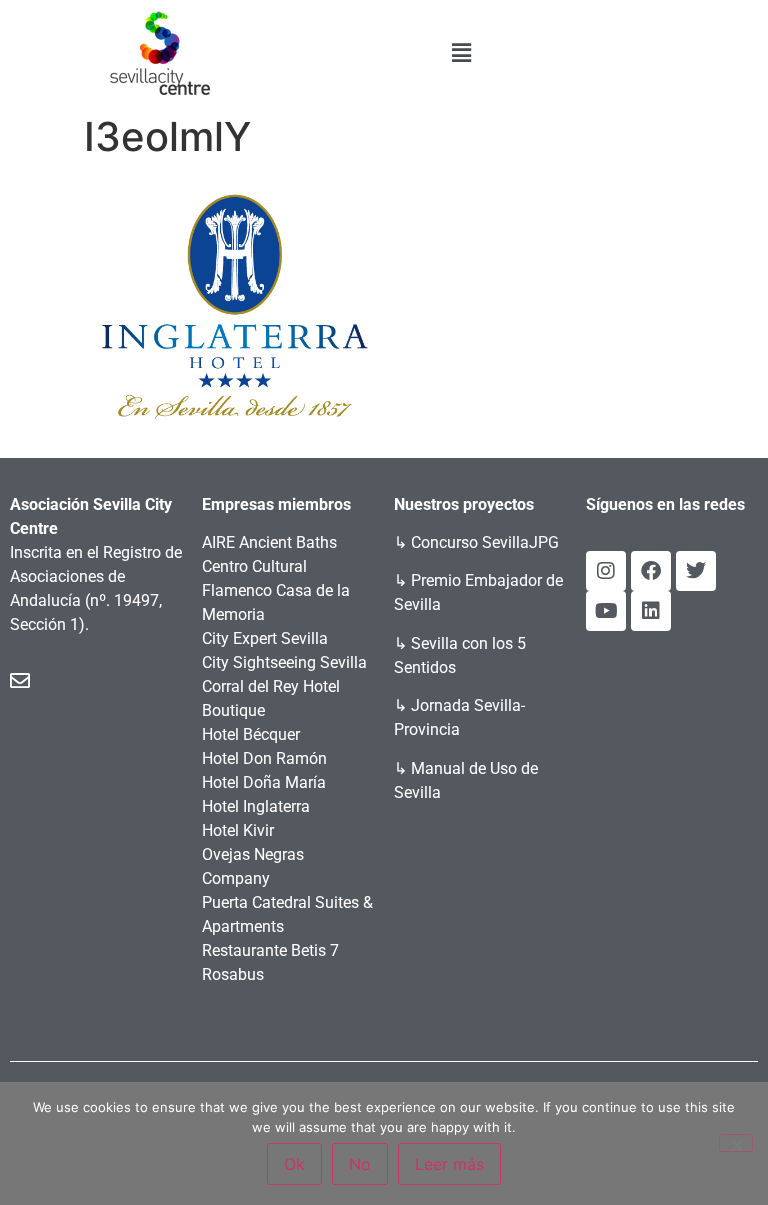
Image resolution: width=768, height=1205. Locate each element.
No (360, 1164)
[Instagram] (606, 571)
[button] (462, 52)
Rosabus (233, 974)
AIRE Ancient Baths (269, 542)
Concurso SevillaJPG (485, 542)
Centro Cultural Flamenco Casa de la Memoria (276, 590)
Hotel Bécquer (251, 734)
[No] (736, 1143)
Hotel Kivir (238, 830)
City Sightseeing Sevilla (284, 662)
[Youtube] (606, 611)
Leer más (449, 1164)
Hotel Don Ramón (264, 758)
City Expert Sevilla (265, 638)
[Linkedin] (651, 611)
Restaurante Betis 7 (270, 950)
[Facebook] (651, 571)
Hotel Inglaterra (256, 806)
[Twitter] (696, 571)
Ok (294, 1164)
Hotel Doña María (264, 782)
